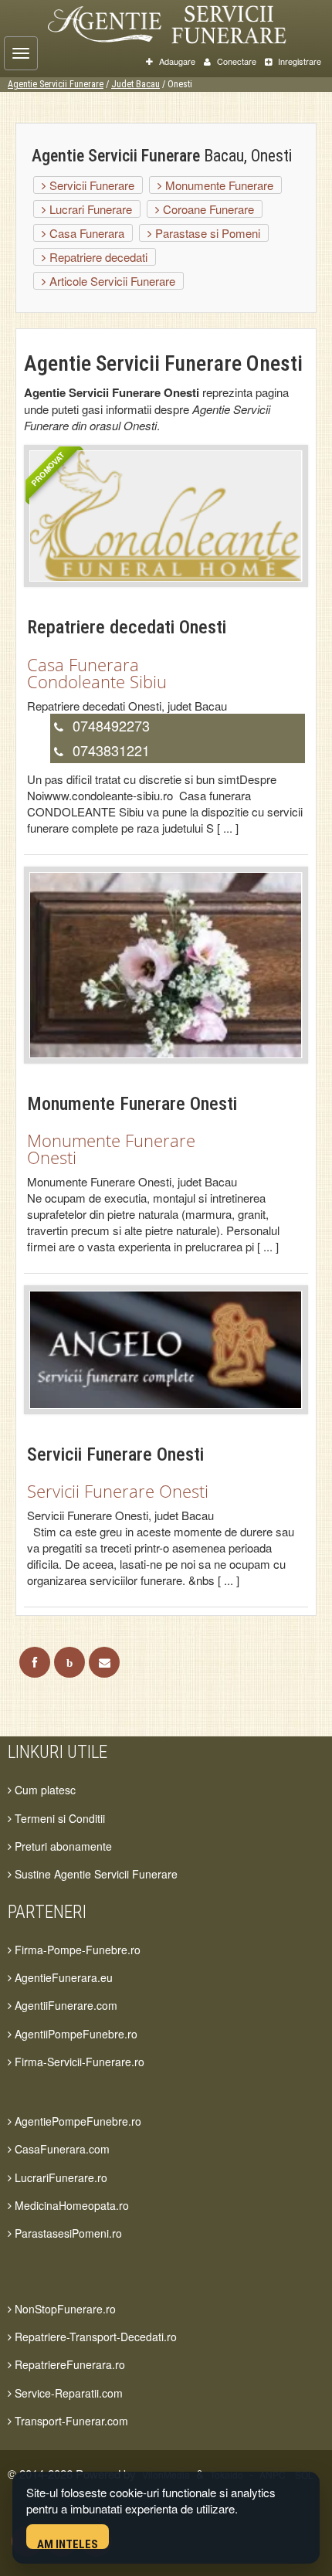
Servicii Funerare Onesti (118, 1491)
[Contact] (104, 1662)
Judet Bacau (136, 84)
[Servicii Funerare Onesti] (166, 1348)
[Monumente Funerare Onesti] (166, 964)
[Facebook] (35, 1662)
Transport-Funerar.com (70, 2421)
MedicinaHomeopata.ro (70, 2205)
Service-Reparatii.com (67, 2393)
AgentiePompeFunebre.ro (76, 2121)
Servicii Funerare (90, 185)
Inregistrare (298, 61)
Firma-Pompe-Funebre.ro (76, 1950)
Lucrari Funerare (89, 209)
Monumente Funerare (218, 185)
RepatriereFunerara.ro (68, 2364)
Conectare (235, 61)
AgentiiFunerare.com (64, 2005)
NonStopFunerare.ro (64, 2309)
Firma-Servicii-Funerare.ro (78, 2062)
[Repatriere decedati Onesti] (166, 515)
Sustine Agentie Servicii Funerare (95, 1874)
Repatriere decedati (97, 257)
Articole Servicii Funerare (111, 281)
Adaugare (176, 61)
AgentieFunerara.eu (62, 1977)
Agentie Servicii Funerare (56, 84)
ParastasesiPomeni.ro (67, 2233)
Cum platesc (44, 1790)
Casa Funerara (85, 233)
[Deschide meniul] (21, 53)
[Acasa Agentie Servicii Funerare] (182, 22)
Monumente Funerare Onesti (111, 1149)
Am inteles (68, 2543)
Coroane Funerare (207, 209)
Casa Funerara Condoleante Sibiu (97, 673)
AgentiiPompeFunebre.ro (75, 2034)
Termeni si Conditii (58, 1818)
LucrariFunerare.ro (59, 2177)
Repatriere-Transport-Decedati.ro (94, 2337)
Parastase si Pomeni (206, 233)
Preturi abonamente (62, 1846)
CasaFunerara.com (61, 2149)
